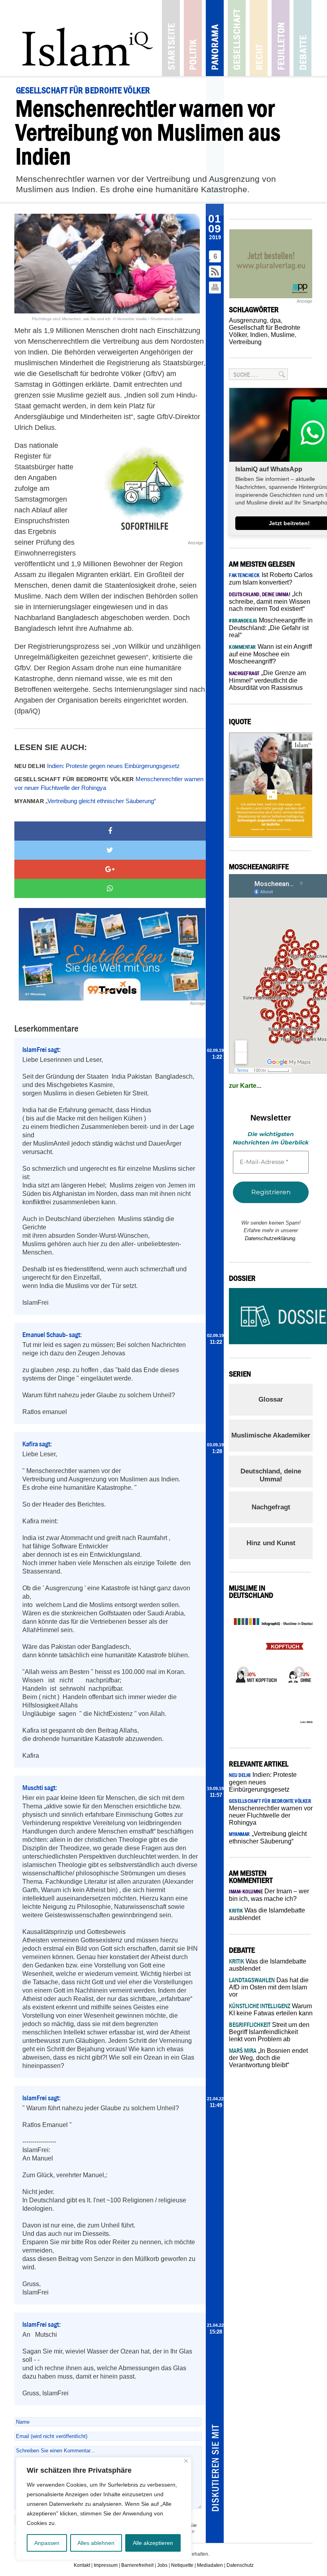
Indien (259, 335)
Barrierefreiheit (137, 2565)
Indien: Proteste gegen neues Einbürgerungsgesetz (97, 766)
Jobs (162, 2565)
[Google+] (110, 869)
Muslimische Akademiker (271, 1435)
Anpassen (47, 2543)
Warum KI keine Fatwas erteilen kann (271, 2010)
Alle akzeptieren (153, 2543)
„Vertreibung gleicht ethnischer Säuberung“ (85, 801)
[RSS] (215, 272)
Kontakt (82, 2565)
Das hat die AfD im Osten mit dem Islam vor (269, 1987)
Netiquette (182, 2565)
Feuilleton (281, 38)
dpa (275, 320)
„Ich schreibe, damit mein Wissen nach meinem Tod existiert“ (270, 601)
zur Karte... (245, 1086)
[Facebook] (110, 831)
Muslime (283, 335)
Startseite (171, 38)
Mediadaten (210, 2565)
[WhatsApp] (110, 888)
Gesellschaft (237, 38)
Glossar (271, 1399)
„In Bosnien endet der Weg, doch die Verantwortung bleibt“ (268, 2058)
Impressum (106, 2565)
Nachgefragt (271, 1507)
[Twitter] (110, 850)
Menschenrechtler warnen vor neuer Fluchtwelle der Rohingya (109, 784)
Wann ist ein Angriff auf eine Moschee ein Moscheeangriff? (270, 654)
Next (297, 1670)
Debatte (302, 38)
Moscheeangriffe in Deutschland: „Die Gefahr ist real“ (271, 628)
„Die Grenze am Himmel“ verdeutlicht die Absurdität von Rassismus (267, 680)
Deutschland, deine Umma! (271, 1475)
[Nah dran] (186, 2461)
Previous (241, 1670)
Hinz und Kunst (271, 1543)
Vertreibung (245, 342)
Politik (193, 38)
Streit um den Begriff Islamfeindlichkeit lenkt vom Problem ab (269, 2032)
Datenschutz (240, 2565)
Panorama (215, 38)
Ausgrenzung (248, 320)
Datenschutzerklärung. (271, 1238)
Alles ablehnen (96, 2543)
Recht (259, 38)
